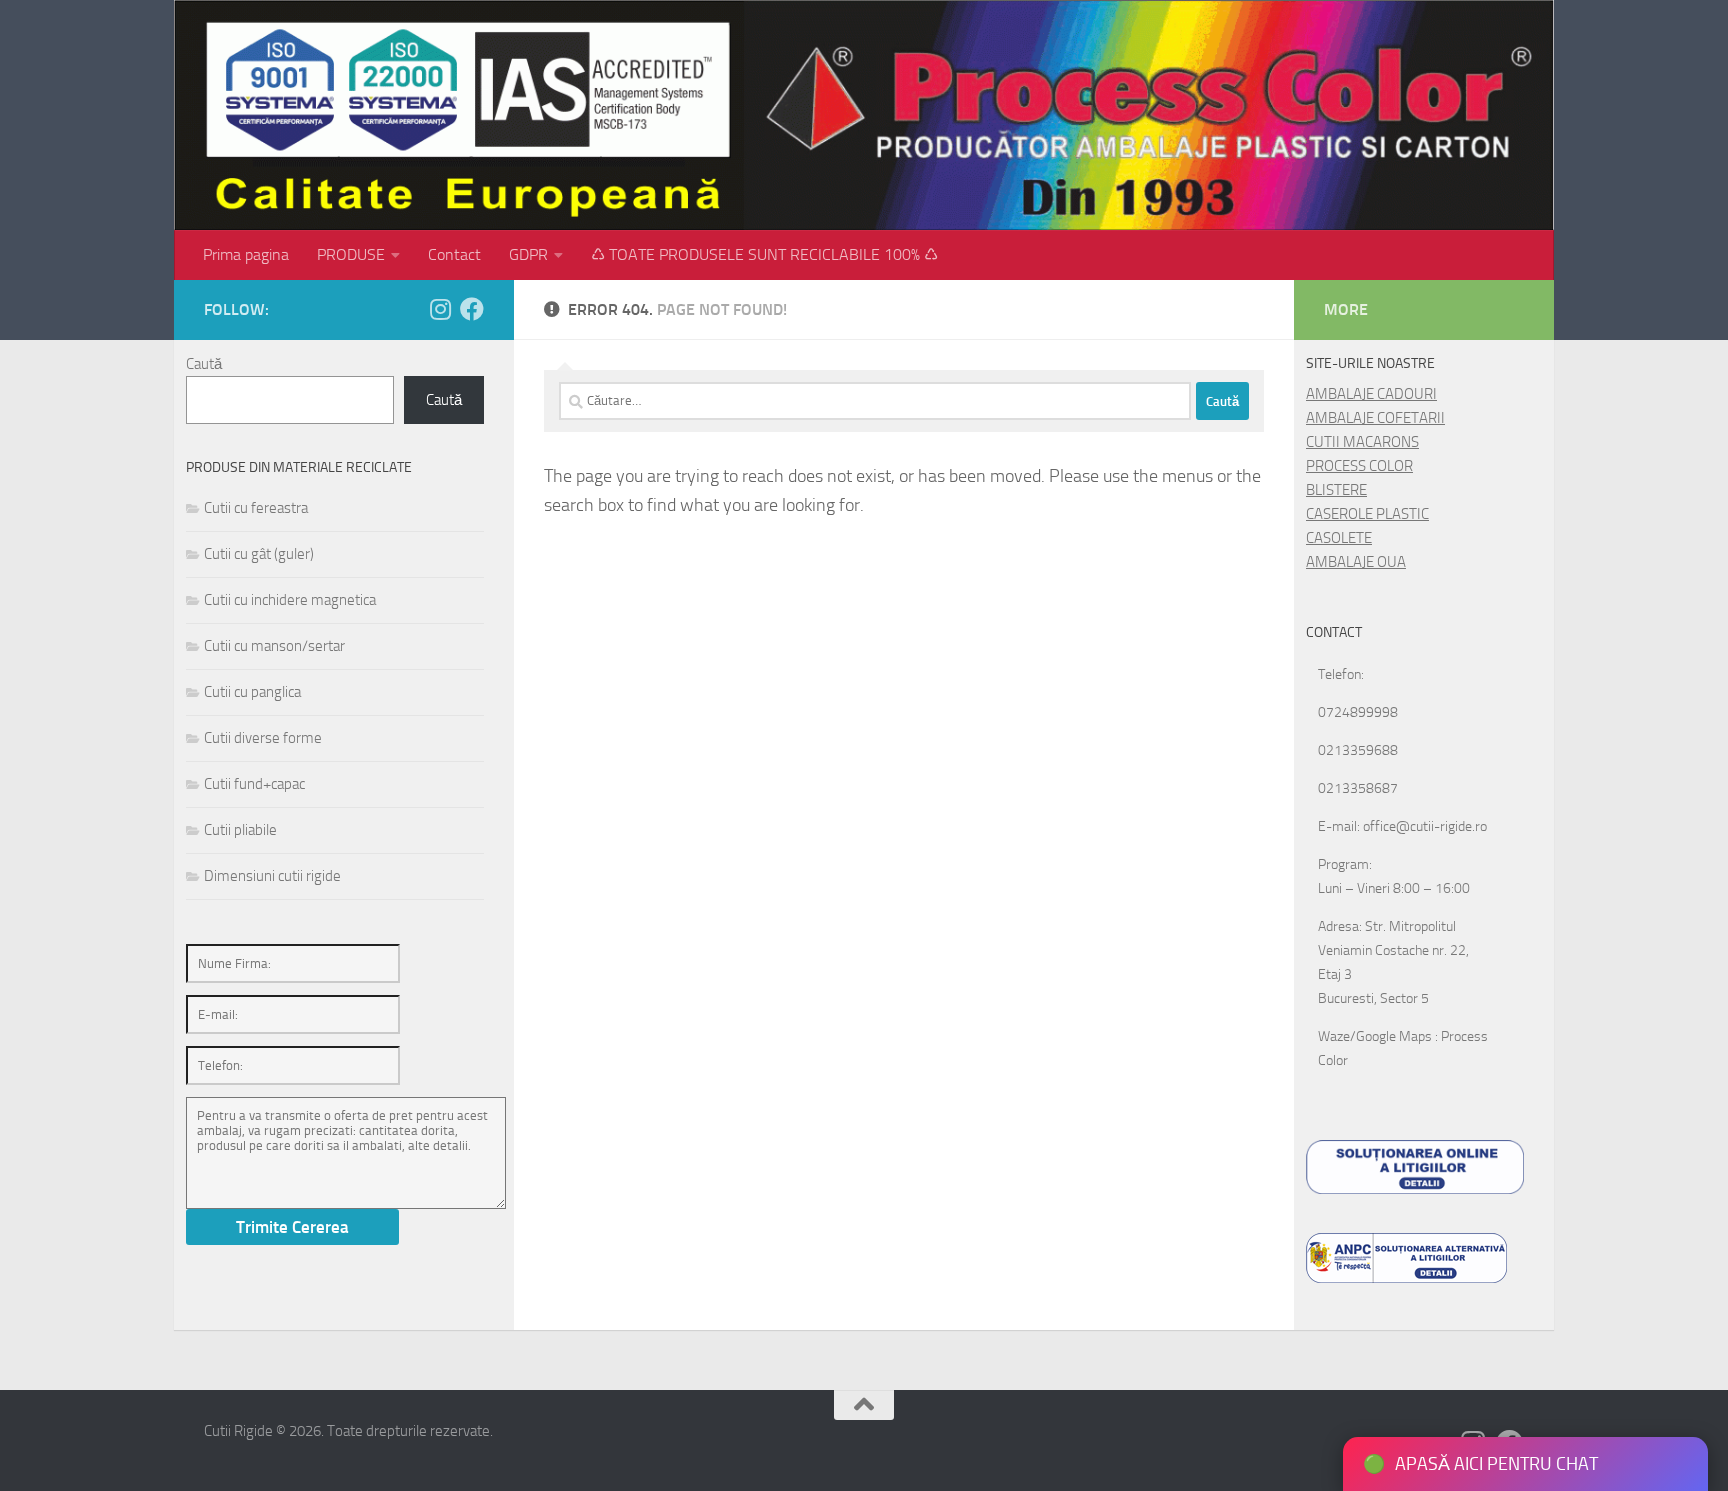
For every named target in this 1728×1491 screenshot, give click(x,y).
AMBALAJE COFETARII (1375, 418)
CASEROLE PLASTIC (1367, 514)
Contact (454, 254)
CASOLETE (1339, 538)
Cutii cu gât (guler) (259, 554)
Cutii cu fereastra (256, 508)
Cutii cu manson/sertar (274, 646)
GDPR (528, 254)
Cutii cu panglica (252, 692)
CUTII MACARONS (1362, 442)
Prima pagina (246, 254)
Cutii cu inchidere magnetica (290, 600)
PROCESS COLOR (1359, 466)
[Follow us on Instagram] (440, 309)
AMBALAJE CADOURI (1371, 394)
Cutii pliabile (240, 830)
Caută (204, 364)
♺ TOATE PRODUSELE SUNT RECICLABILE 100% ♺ (764, 254)
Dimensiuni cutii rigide (272, 876)
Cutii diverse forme (263, 738)
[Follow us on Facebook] (472, 309)
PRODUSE (351, 254)
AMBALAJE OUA (1356, 562)
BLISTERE (1336, 490)
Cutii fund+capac (254, 784)
